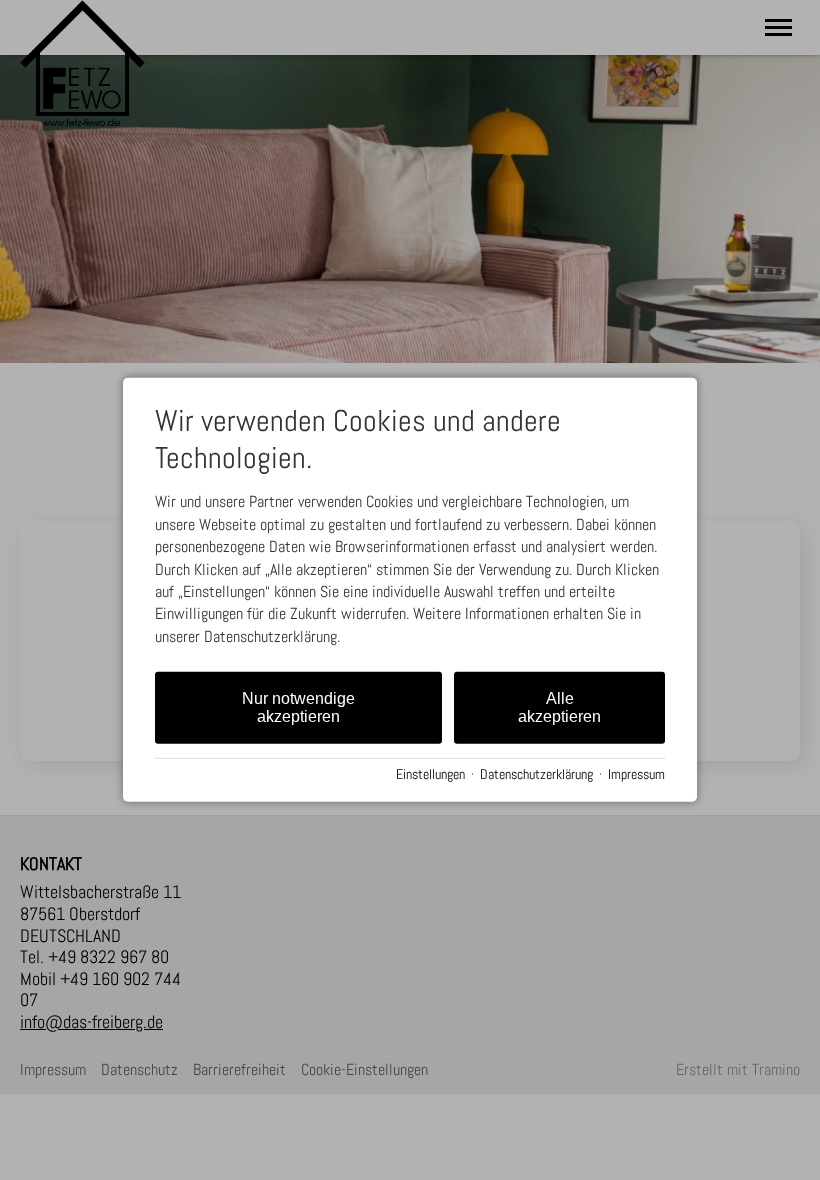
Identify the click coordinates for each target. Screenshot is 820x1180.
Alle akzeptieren (559, 707)
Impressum (636, 774)
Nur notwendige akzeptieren (298, 707)
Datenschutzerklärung (536, 774)
